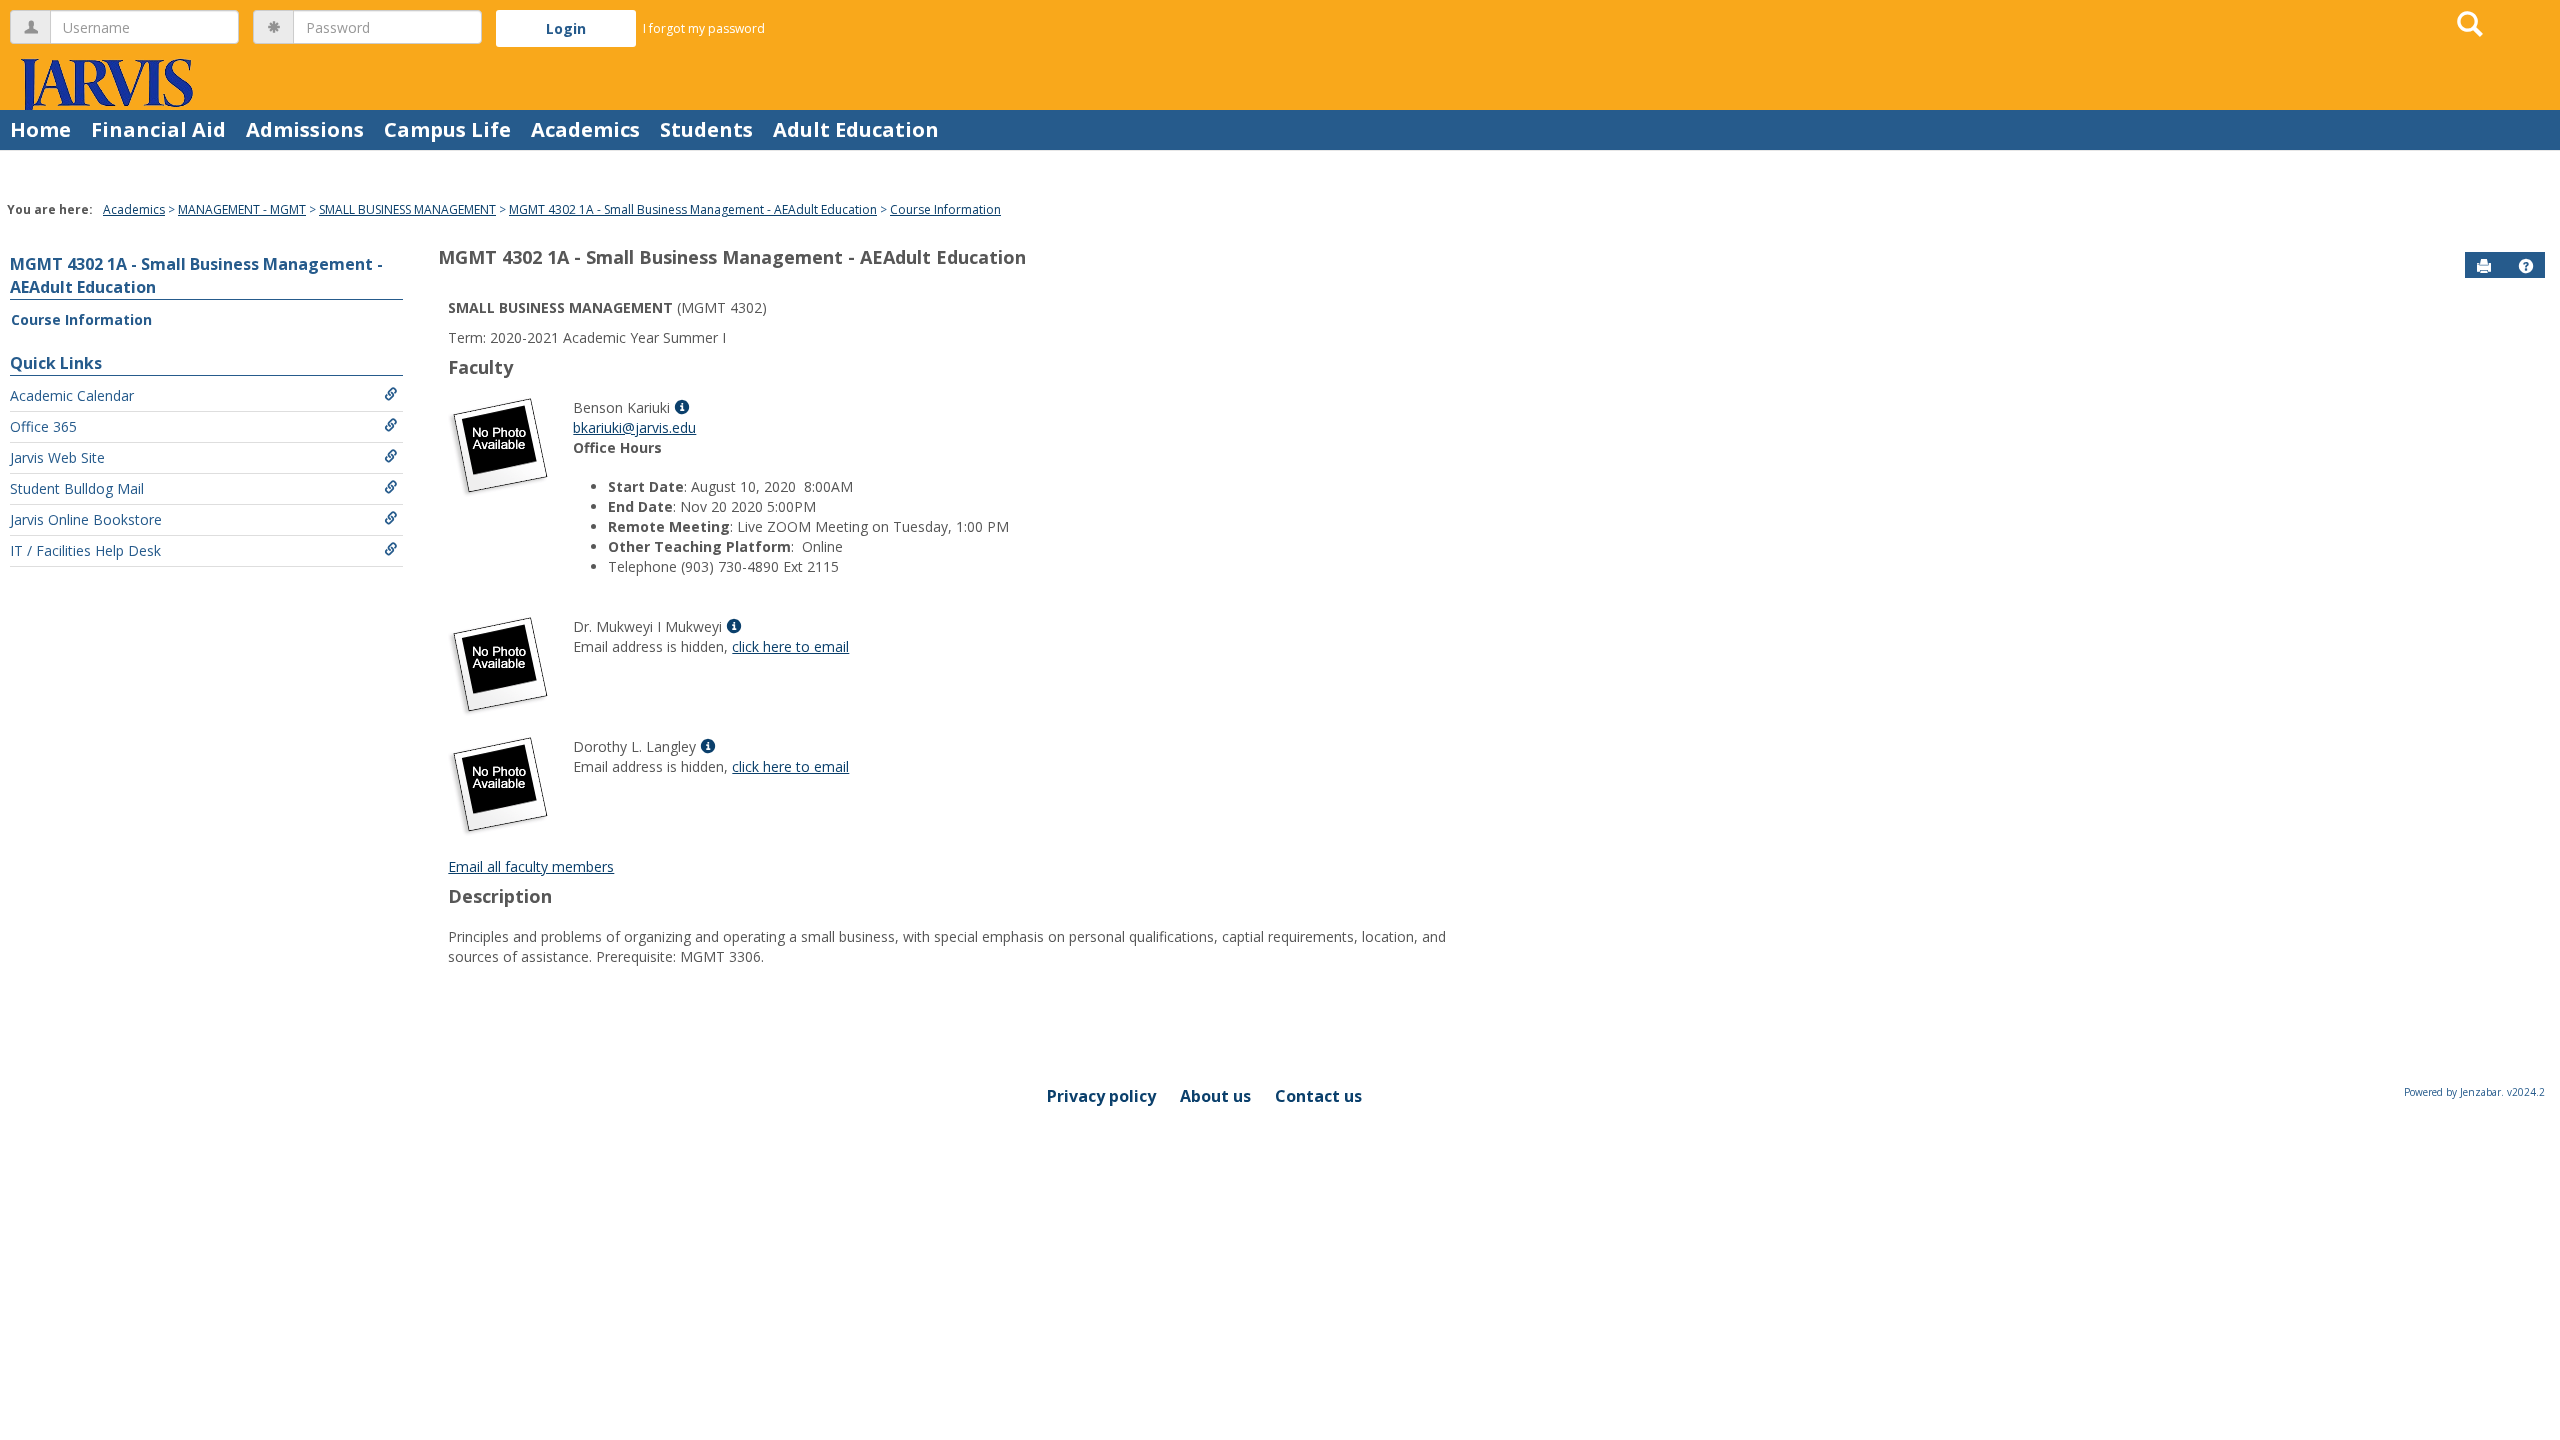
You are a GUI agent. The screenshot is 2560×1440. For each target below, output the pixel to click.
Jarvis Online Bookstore (86, 519)
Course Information (945, 209)
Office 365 (43, 426)
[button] (2526, 266)
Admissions (305, 129)
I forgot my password (704, 28)
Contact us (1318, 1096)
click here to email (790, 646)
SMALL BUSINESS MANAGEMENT (407, 209)
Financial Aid (158, 129)
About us (1215, 1096)
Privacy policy (1101, 1096)
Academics (585, 129)
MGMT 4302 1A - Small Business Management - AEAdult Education (693, 209)
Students (706, 129)
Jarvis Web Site (57, 457)
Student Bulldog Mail (77, 488)
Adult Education (856, 129)
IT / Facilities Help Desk (85, 550)
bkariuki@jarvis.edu (634, 427)
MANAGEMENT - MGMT (242, 209)
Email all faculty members (531, 866)
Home (40, 129)
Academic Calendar (72, 395)
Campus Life (447, 129)
